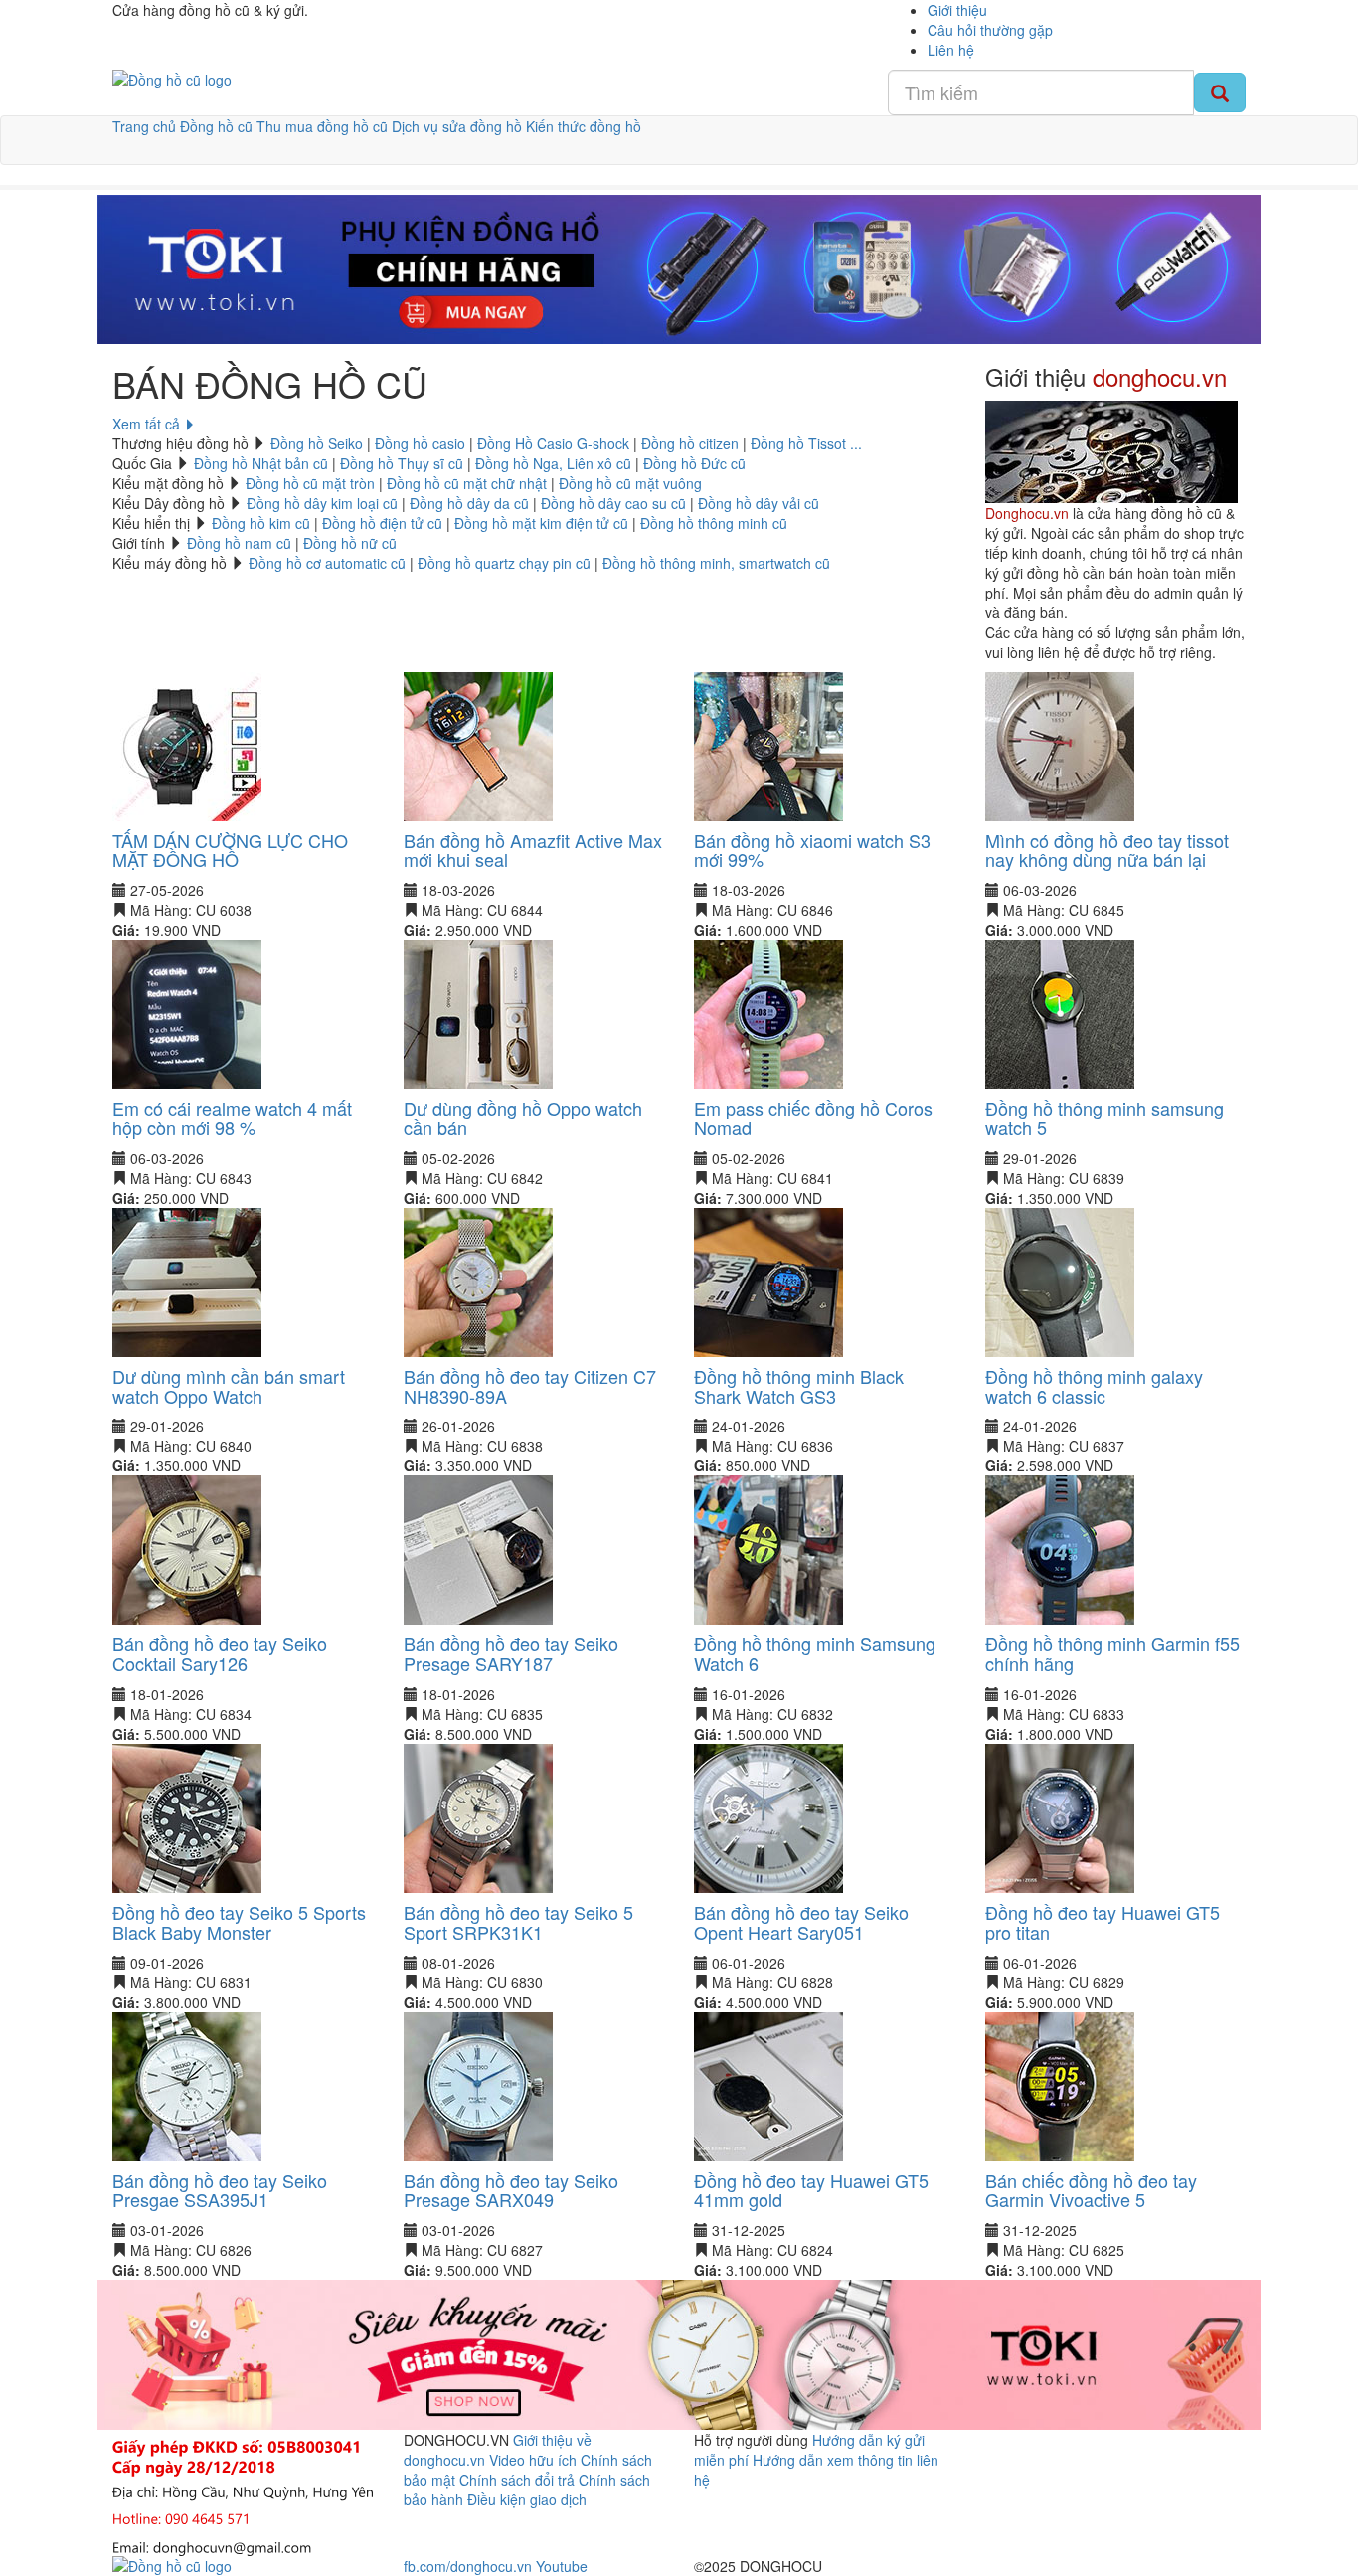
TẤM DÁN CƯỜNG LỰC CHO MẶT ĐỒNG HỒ (230, 850)
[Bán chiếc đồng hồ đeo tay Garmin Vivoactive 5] (1060, 2084)
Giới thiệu (957, 10)
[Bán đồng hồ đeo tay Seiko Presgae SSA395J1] (187, 2084)
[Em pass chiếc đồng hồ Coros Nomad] (768, 1012)
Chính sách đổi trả (517, 2480)
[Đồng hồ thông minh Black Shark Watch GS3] (768, 1281)
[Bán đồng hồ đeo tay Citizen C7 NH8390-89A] (478, 1281)
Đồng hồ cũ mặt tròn (310, 483)
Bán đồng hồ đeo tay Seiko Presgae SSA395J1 (220, 2190)
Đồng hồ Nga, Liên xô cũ (553, 463)
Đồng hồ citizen (690, 443)
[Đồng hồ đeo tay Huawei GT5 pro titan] (1060, 1816)
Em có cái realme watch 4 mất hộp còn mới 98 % (232, 1117)
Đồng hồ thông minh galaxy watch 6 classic (1094, 1386)
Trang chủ (144, 126)
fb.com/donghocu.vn (468, 2566)
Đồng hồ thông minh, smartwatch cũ (716, 563)
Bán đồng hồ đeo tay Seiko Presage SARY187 (511, 1653)
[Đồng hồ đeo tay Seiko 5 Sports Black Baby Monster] (187, 1816)
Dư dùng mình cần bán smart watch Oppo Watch (229, 1386)
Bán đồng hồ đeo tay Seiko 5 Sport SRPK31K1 (518, 1922)
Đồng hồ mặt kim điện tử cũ (541, 523)
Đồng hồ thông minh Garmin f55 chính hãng (1112, 1653)
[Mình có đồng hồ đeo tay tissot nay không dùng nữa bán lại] (1060, 744)
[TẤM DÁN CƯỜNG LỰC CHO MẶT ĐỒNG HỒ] (187, 744)
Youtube (562, 2566)
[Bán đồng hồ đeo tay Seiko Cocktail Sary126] (187, 1548)
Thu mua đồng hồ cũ (322, 126)
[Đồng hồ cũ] (679, 269)
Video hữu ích (535, 2460)
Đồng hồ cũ (216, 126)
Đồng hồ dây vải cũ (759, 503)
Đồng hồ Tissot (798, 443)
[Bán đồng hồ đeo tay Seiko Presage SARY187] (478, 1548)
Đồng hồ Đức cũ (694, 463)
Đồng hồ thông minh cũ (714, 523)
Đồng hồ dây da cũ (469, 503)
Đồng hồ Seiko (317, 443)
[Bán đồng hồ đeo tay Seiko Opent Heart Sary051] (768, 1816)
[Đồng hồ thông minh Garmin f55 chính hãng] (1060, 1548)
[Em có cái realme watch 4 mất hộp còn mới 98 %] (187, 1012)
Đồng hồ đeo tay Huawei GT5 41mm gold (811, 2190)
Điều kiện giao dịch (527, 2499)
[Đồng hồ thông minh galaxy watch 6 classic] (1060, 1281)
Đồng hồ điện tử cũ (382, 523)
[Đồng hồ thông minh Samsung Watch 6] (768, 1548)
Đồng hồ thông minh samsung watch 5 (1104, 1117)
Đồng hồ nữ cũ (350, 543)
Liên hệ (951, 50)
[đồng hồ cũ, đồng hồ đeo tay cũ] (172, 78)
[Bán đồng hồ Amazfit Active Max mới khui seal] (478, 744)
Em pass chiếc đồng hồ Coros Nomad (813, 1117)
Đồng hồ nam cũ (239, 543)
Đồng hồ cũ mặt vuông (630, 483)
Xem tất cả (148, 424)
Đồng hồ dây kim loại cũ (322, 503)
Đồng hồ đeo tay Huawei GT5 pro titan (1103, 1922)
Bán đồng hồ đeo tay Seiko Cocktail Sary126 (220, 1653)
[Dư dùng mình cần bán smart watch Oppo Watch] (187, 1281)
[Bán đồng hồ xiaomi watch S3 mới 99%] (768, 744)
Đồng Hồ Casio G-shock (553, 443)
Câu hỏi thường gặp (990, 30)
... (856, 443)
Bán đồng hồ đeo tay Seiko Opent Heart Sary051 (801, 1922)
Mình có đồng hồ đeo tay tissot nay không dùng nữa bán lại (1107, 850)
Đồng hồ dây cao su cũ (613, 503)
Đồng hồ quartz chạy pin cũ (504, 563)
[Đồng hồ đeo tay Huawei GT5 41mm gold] (768, 2084)
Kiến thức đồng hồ (584, 126)
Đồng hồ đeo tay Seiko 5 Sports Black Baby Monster (239, 1922)
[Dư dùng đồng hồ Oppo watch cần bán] (478, 1012)
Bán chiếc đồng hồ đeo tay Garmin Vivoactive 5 (1091, 2190)
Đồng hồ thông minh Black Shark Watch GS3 (799, 1386)
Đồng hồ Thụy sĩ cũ (402, 463)
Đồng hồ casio (420, 443)
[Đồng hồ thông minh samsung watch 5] (1060, 1012)
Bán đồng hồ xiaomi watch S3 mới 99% (812, 850)
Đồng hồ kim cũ (261, 523)
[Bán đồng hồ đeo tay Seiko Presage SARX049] (478, 2084)
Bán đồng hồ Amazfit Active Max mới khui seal (533, 850)
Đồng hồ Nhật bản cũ (261, 463)
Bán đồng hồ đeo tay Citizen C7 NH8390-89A (530, 1386)
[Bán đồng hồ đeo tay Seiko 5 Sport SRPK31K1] (478, 1816)
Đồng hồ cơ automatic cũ (327, 563)
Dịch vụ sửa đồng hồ (457, 126)
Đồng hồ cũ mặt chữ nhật (467, 483)
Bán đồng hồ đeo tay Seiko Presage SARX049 (511, 2190)
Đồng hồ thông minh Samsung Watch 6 (815, 1653)
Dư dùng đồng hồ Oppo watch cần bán (523, 1117)
